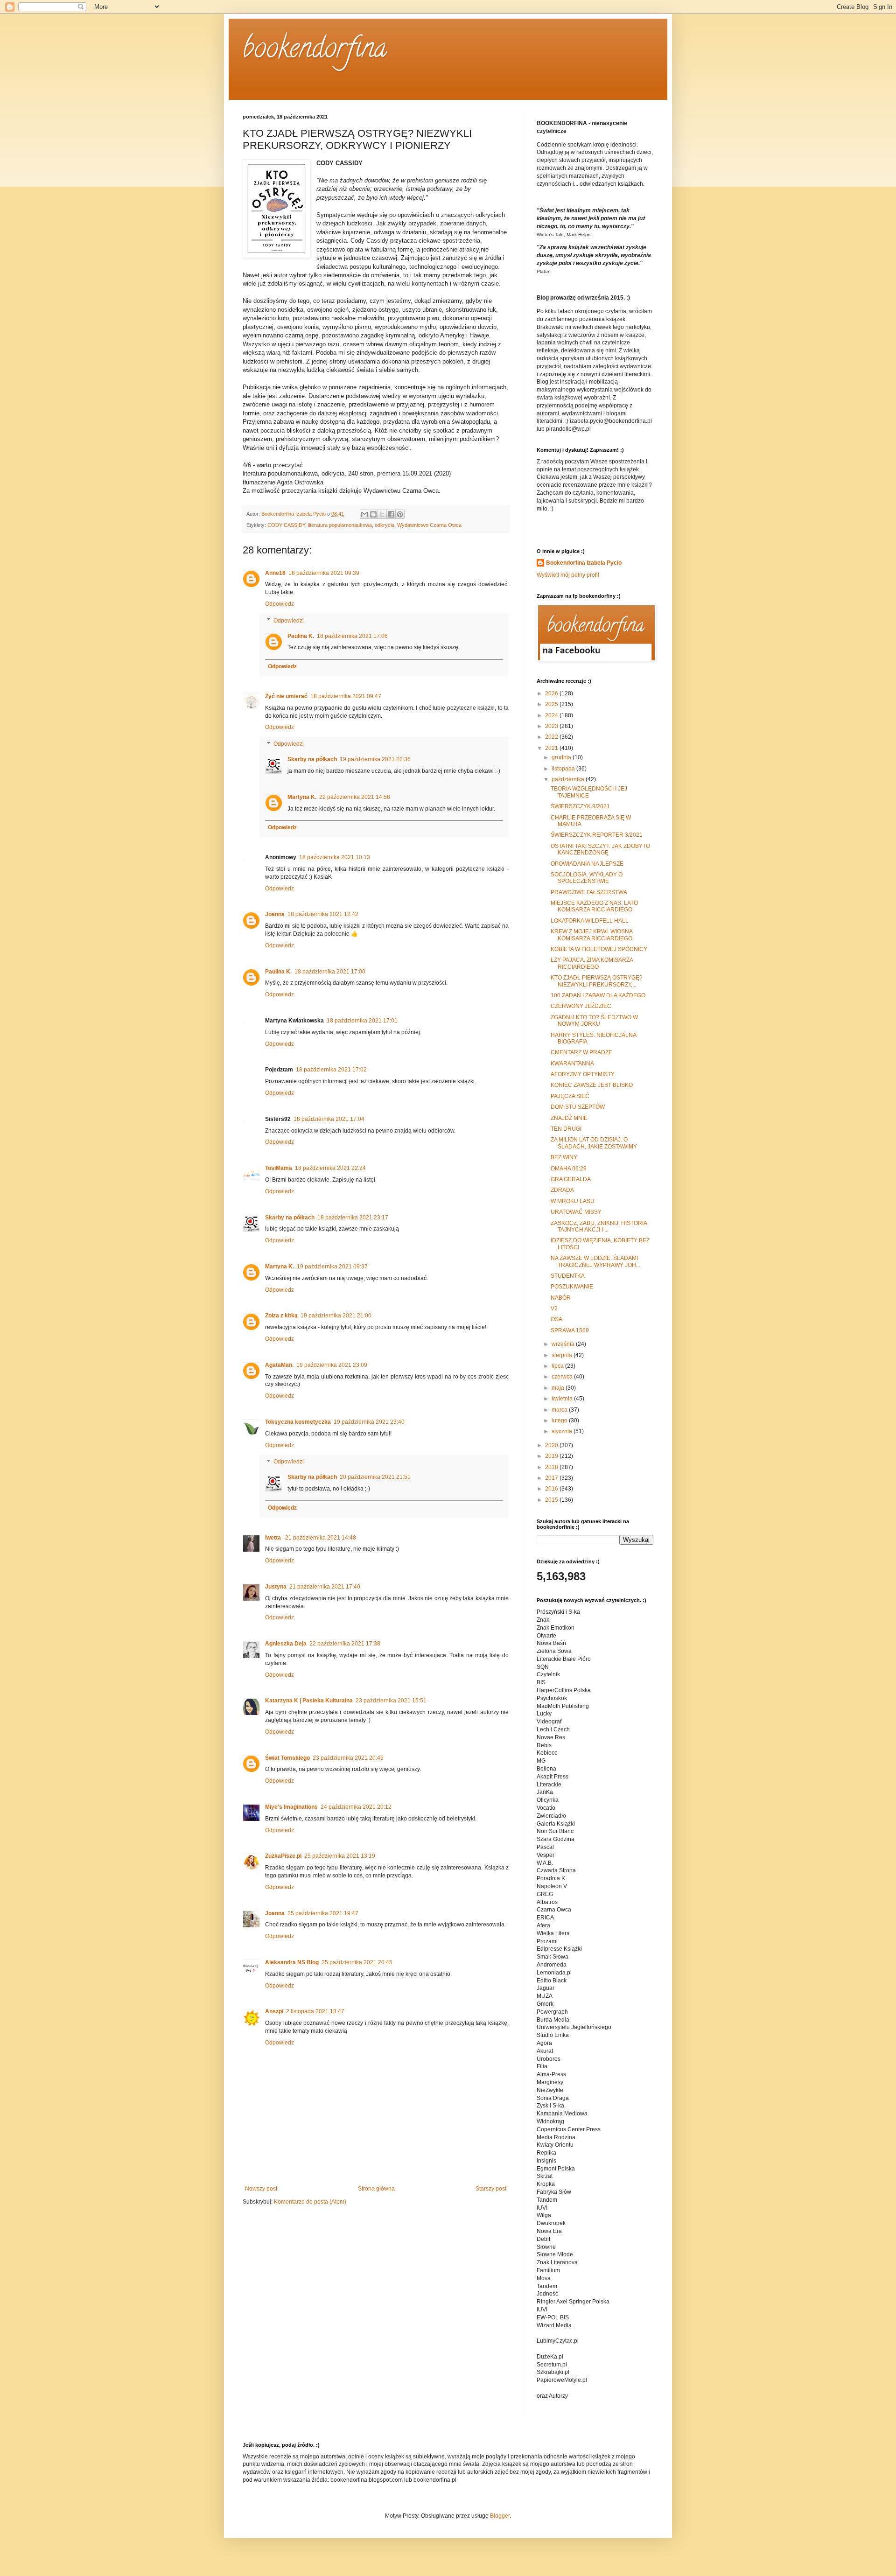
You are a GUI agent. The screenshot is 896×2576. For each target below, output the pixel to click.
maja (559, 1388)
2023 (552, 726)
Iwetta (274, 1538)
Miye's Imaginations (291, 1807)
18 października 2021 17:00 (330, 972)
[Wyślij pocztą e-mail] (364, 514)
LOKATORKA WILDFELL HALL (590, 921)
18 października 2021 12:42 (323, 914)
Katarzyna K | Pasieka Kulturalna (309, 1701)
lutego (560, 1421)
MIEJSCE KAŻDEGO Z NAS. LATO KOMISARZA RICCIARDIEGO (594, 906)
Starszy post (491, 2189)
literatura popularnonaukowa (340, 525)
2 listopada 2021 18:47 (315, 2011)
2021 (552, 748)
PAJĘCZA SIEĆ (570, 1096)
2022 (552, 737)
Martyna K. (302, 797)
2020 (552, 1445)
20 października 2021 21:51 (375, 1477)
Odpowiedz (280, 604)
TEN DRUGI (566, 1129)
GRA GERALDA (571, 1179)
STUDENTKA (568, 1276)
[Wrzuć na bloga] (373, 514)
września (564, 1344)
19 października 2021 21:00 (336, 1316)
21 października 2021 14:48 (321, 1538)
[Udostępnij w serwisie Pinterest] (400, 514)
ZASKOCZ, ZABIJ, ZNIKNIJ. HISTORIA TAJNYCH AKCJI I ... (599, 1226)
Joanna (275, 914)
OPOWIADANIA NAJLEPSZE (587, 864)
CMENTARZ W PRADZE (581, 1052)
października (569, 779)
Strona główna (376, 2189)
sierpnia (563, 1355)
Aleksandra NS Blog (292, 1962)
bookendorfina (315, 51)
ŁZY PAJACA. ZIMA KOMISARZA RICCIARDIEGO (592, 963)
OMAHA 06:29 (569, 1169)
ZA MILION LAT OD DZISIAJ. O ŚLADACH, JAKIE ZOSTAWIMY (594, 1143)
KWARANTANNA (572, 1064)
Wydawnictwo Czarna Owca (429, 525)
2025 (552, 704)
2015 (552, 1500)
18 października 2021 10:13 (335, 857)
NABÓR (561, 1298)
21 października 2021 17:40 (325, 1587)
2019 (552, 1456)
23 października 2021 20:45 (348, 1758)
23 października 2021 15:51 (391, 1701)
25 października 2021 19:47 (323, 1913)
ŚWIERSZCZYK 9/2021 (580, 806)
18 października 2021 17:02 (331, 1070)
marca (560, 1410)
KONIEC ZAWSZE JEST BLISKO (592, 1085)
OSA (556, 1319)
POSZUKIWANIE (572, 1287)
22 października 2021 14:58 (355, 797)
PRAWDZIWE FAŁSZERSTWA (589, 892)
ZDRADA (562, 1190)
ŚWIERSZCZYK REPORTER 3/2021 (597, 835)
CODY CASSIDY (286, 525)
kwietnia (563, 1399)
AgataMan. (279, 1365)
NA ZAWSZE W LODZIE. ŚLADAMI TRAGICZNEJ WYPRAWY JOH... (595, 1261)
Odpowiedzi (289, 621)
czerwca (563, 1377)
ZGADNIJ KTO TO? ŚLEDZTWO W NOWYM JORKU (594, 1021)
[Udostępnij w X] (382, 514)
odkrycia (385, 525)
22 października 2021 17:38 (345, 1644)
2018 (552, 1467)
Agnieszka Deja (286, 1644)
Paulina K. (301, 636)
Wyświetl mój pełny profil (568, 575)
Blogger (500, 2516)
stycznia (563, 1431)
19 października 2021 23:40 (369, 1422)
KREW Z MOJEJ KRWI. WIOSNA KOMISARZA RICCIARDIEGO (591, 935)
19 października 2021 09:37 (332, 1267)
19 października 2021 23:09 (332, 1365)
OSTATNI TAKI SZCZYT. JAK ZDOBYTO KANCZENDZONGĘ (600, 849)
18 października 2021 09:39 (324, 573)
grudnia (562, 757)
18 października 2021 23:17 (353, 1218)
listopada (564, 769)
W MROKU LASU (573, 1201)
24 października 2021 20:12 (356, 1807)
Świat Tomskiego (287, 1758)
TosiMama (279, 1168)
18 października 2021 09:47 (346, 696)
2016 (552, 1489)
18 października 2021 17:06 (352, 636)
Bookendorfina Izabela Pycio (584, 563)
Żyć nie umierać (286, 696)
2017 (552, 1478)
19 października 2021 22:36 (375, 759)
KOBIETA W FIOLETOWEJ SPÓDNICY (599, 949)
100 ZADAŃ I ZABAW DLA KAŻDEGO (598, 995)
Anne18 (275, 573)
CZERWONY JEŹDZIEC (581, 1006)
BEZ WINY (564, 1157)
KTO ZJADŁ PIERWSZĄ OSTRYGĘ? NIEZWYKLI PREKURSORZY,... (597, 981)
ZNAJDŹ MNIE (569, 1118)
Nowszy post (261, 2189)
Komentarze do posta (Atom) (310, 2202)
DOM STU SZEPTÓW (578, 1107)
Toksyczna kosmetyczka (298, 1422)
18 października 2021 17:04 (329, 1119)
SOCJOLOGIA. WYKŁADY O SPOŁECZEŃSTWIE (587, 878)
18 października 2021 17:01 (362, 1021)
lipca (558, 1366)
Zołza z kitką (281, 1316)
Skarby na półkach (312, 759)
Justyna (276, 1587)
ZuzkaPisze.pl (283, 1856)
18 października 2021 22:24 (330, 1168)
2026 (552, 693)
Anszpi (274, 2011)
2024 (552, 715)
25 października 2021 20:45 (357, 1962)
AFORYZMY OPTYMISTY (583, 1074)
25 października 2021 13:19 (340, 1856)
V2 (554, 1309)
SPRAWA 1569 (570, 1330)
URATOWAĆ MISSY (576, 1212)
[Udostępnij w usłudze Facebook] (391, 514)
